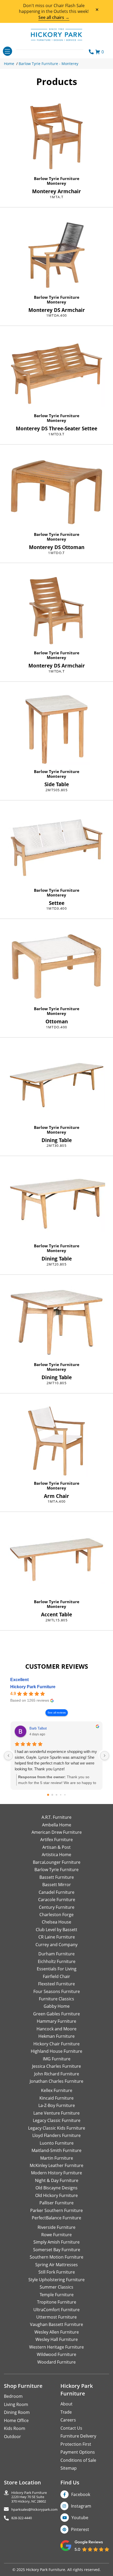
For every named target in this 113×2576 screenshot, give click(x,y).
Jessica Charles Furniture (56, 2066)
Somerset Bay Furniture (57, 2250)
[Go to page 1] (52, 1795)
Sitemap (69, 2468)
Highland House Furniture (56, 2051)
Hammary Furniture (56, 2021)
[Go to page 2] (56, 1795)
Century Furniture (57, 1907)
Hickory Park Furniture (33, 1687)
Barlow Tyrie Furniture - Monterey (48, 64)
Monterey (56, 183)
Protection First (76, 2444)
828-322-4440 (22, 2518)
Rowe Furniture (56, 2235)
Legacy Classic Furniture (57, 2120)
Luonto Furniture (57, 2143)
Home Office (16, 2420)
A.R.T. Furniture (56, 1817)
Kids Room (15, 2428)
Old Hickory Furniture (56, 2195)
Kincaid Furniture (56, 2098)
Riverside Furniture (56, 2227)
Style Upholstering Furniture (56, 2280)
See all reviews (57, 1713)
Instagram (81, 2506)
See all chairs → (54, 17)
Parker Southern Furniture (56, 2210)
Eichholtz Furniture (57, 1961)
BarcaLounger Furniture (57, 1862)
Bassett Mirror (57, 1885)
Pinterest (80, 2529)
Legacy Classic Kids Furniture (57, 2128)
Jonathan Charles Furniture (56, 2081)
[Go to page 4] (65, 1795)
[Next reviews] (105, 1756)
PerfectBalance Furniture (56, 2218)
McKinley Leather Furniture (56, 2165)
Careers (68, 2420)
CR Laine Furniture (57, 1937)
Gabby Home (57, 2006)
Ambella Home (57, 1825)
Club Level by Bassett (56, 1930)
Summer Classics (56, 2287)
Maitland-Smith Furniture (56, 2150)
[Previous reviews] (8, 1756)
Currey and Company (56, 1945)
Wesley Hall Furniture (57, 2339)
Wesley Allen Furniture (57, 2332)
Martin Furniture (57, 2158)
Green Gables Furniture (56, 2014)
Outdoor (12, 2437)
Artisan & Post (56, 1847)
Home (9, 64)
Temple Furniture (57, 2295)
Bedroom (13, 2396)
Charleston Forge (56, 1915)
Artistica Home (56, 1855)
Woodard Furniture (56, 2362)
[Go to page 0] (48, 1795)
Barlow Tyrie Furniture (57, 178)
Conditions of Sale (78, 2460)
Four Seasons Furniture (57, 1991)
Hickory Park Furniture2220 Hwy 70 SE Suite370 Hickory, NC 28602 (29, 2497)
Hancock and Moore (56, 2029)
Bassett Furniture (57, 1877)
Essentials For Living (57, 1969)
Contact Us (71, 2428)
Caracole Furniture (57, 1900)
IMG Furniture (57, 2059)
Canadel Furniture (56, 1892)
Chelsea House (56, 1922)
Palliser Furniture (56, 2203)
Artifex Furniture (56, 1840)
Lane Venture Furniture (56, 2113)
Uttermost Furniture (56, 2317)
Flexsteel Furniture (56, 1984)
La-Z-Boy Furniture (57, 2105)
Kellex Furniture (57, 2090)
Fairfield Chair (56, 1976)
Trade (66, 2412)
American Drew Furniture (57, 1832)
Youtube (80, 2518)
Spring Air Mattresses (56, 2265)
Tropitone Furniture (57, 2302)
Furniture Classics (56, 1999)
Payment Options (78, 2452)
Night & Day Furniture (57, 2180)
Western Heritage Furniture (56, 2347)
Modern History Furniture (56, 2173)
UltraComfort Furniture (56, 2310)
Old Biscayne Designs (56, 2188)
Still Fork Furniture (57, 2272)
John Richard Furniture (57, 2074)
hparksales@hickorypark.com (34, 2510)
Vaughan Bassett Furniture (56, 2324)
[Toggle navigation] (7, 51)
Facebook (81, 2494)
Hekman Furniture (56, 2036)
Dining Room (17, 2412)
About (66, 2404)
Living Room (16, 2404)
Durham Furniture (56, 1954)
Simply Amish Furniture (56, 2242)
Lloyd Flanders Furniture (56, 2135)
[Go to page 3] (61, 1795)
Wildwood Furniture (56, 2354)
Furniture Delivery (78, 2436)
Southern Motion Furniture (56, 2257)
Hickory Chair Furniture (56, 2044)
